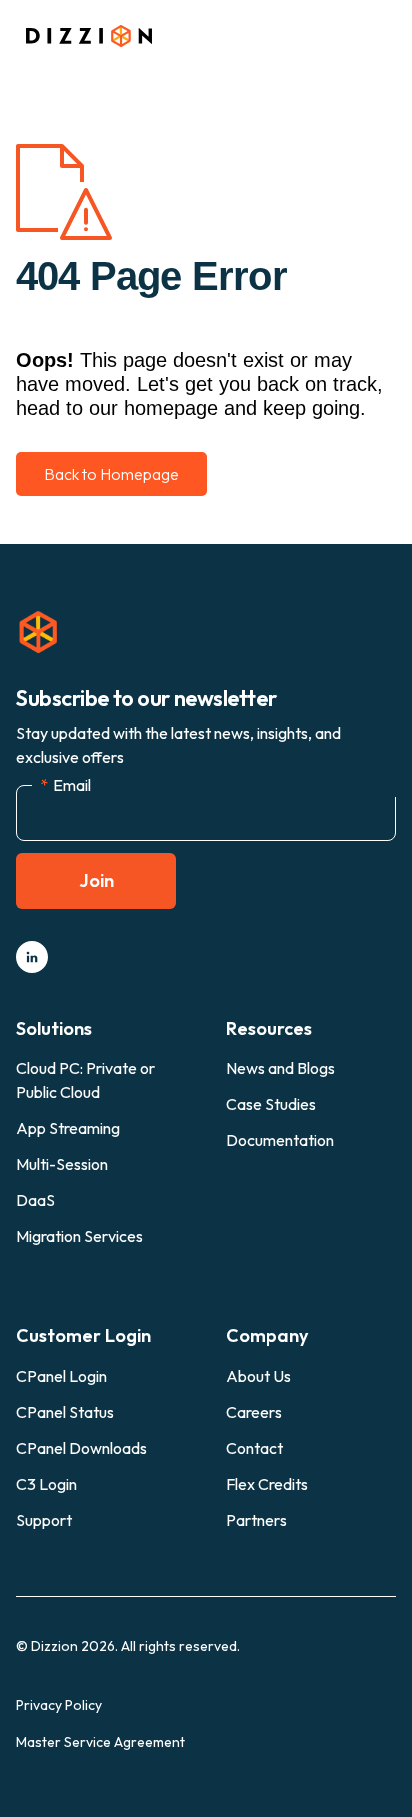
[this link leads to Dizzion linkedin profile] (32, 957)
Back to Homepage (111, 474)
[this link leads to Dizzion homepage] (84, 36)
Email (65, 785)
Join (96, 880)
